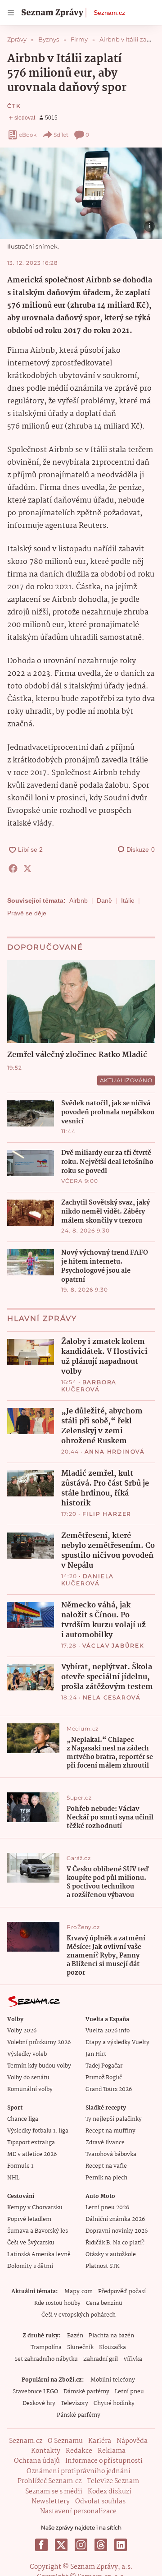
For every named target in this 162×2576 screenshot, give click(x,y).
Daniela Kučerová (88, 1580)
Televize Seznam (113, 2481)
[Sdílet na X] (27, 868)
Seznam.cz (109, 13)
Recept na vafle (106, 2166)
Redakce (79, 2451)
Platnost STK (102, 2266)
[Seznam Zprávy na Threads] (101, 2545)
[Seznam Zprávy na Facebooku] (41, 2545)
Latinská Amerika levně (39, 2255)
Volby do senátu (28, 2078)
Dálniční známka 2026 (115, 2219)
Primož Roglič (104, 2078)
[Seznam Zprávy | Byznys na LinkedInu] (121, 2545)
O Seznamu (65, 2441)
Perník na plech (106, 2178)
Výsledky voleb (27, 2054)
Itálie (128, 900)
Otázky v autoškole (111, 2255)
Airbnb (79, 900)
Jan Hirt (96, 2054)
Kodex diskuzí (110, 2492)
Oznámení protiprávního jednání (79, 2471)
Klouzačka (112, 2347)
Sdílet (61, 135)
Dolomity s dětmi (30, 2266)
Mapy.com (79, 2292)
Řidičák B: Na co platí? (115, 2243)
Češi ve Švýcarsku (31, 2243)
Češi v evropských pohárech (79, 2315)
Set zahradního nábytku (46, 2359)
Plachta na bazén (111, 2336)
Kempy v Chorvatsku (35, 2208)
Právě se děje (27, 913)
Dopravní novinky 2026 (117, 2231)
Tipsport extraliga (31, 2143)
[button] (81, 193)
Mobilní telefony (113, 2380)
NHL (13, 2178)
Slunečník (80, 2347)
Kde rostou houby (57, 2303)
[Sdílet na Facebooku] (13, 868)
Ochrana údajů (37, 2461)
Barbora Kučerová (89, 1386)
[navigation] (11, 13)
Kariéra (100, 2441)
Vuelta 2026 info (108, 2031)
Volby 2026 (22, 2031)
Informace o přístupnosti (104, 2461)
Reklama (112, 2451)
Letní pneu (129, 2392)
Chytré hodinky (114, 2403)
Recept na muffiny (110, 2131)
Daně (104, 900)
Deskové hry (39, 2403)
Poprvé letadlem (29, 2219)
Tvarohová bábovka (111, 2154)
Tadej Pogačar (104, 2066)
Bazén (75, 2336)
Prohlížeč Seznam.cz (49, 2481)
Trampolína (46, 2347)
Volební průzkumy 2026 (39, 2043)
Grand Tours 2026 (109, 2089)
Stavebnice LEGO (35, 2392)
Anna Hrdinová (115, 1452)
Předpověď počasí (122, 2292)
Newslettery (51, 2502)
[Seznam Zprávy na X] (61, 2545)
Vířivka (133, 2359)
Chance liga (23, 2119)
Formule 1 (20, 2166)
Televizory (74, 2403)
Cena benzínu (104, 2303)
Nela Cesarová (112, 1697)
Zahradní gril (101, 2359)
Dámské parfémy (86, 2392)
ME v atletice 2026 (32, 2154)
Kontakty (46, 2451)
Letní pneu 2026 (107, 2208)
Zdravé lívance (105, 2143)
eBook (28, 135)
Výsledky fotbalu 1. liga (38, 2131)
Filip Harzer (107, 1514)
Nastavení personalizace (78, 2511)
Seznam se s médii (54, 2492)
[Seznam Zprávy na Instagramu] (81, 2545)
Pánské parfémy (79, 2415)
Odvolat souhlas (100, 2502)
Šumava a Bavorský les (38, 2231)
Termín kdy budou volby (39, 2066)
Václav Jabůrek (113, 1646)
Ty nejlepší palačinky (114, 2119)
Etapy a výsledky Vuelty (117, 2043)
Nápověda (132, 2441)
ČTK (14, 106)
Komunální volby (30, 2089)
